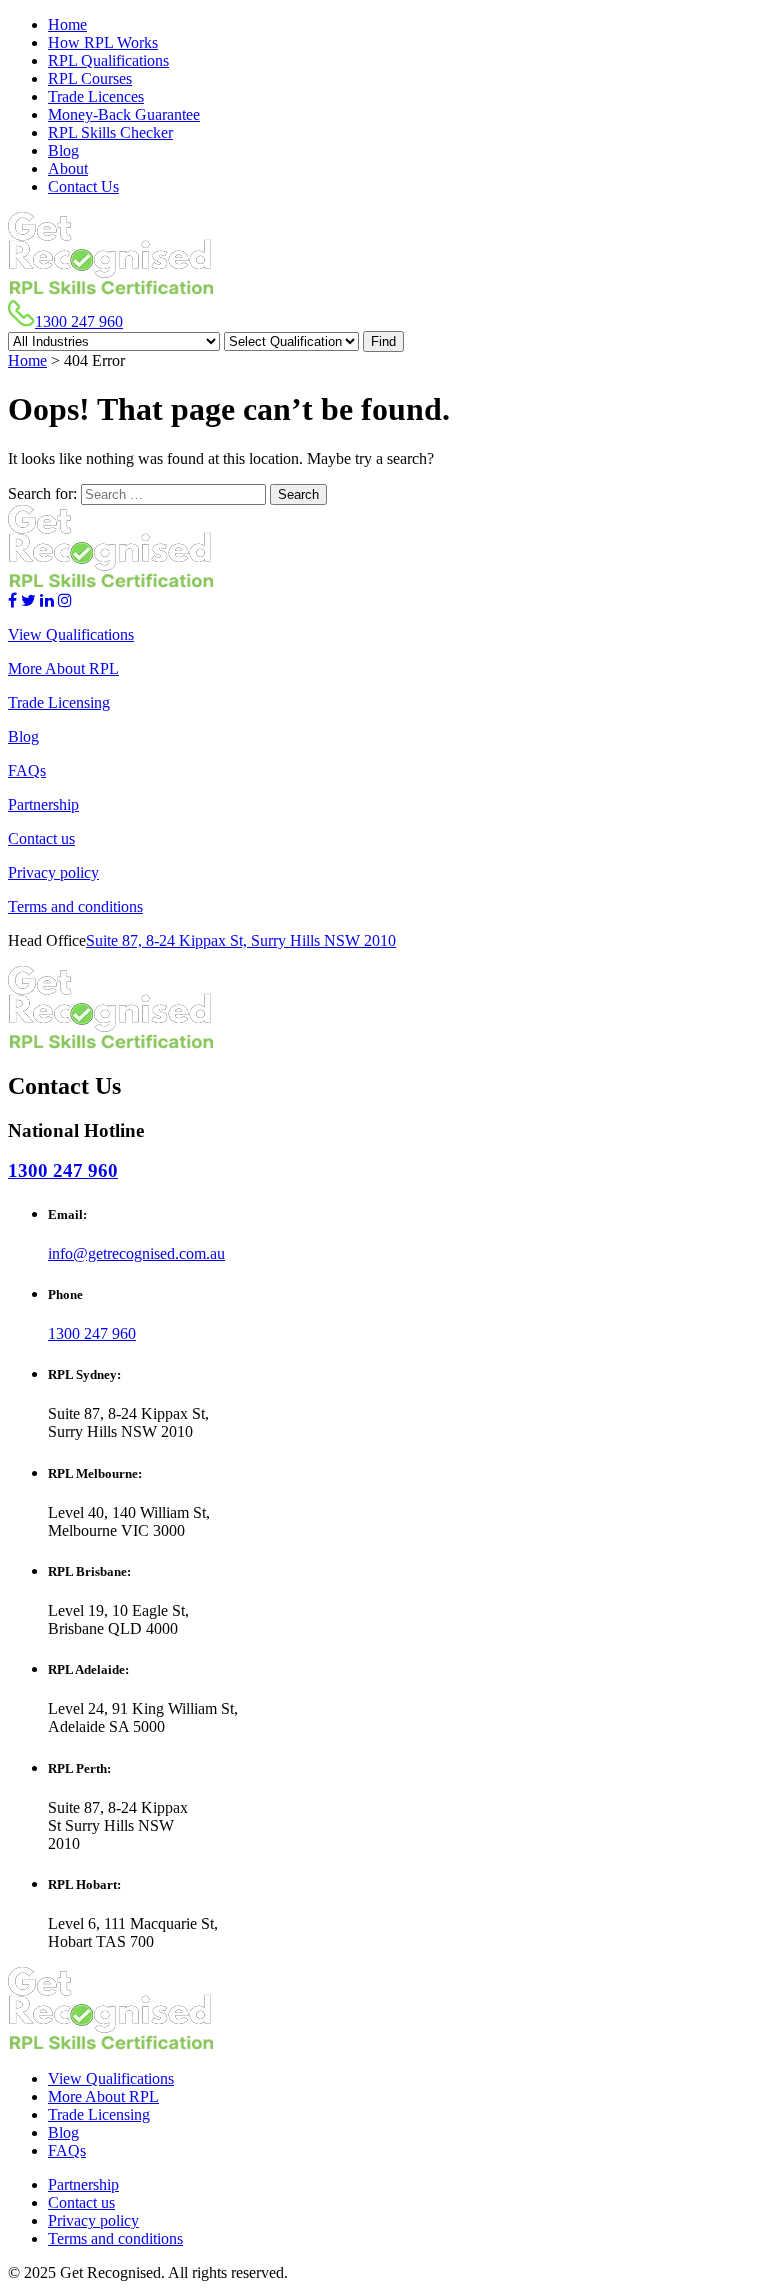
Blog (63, 150)
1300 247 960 (79, 321)
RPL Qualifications (108, 60)
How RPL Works (103, 42)
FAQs (27, 770)
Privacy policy (53, 872)
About (68, 168)
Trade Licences (96, 96)
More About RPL (63, 668)
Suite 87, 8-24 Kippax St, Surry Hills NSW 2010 (241, 940)
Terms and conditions (75, 906)
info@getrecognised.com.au (136, 1253)
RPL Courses (90, 78)
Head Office (47, 940)
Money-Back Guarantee (124, 114)
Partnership (43, 804)
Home (67, 24)
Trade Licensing (59, 702)
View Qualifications (71, 634)
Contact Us (83, 186)
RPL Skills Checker (110, 132)
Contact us (41, 838)
